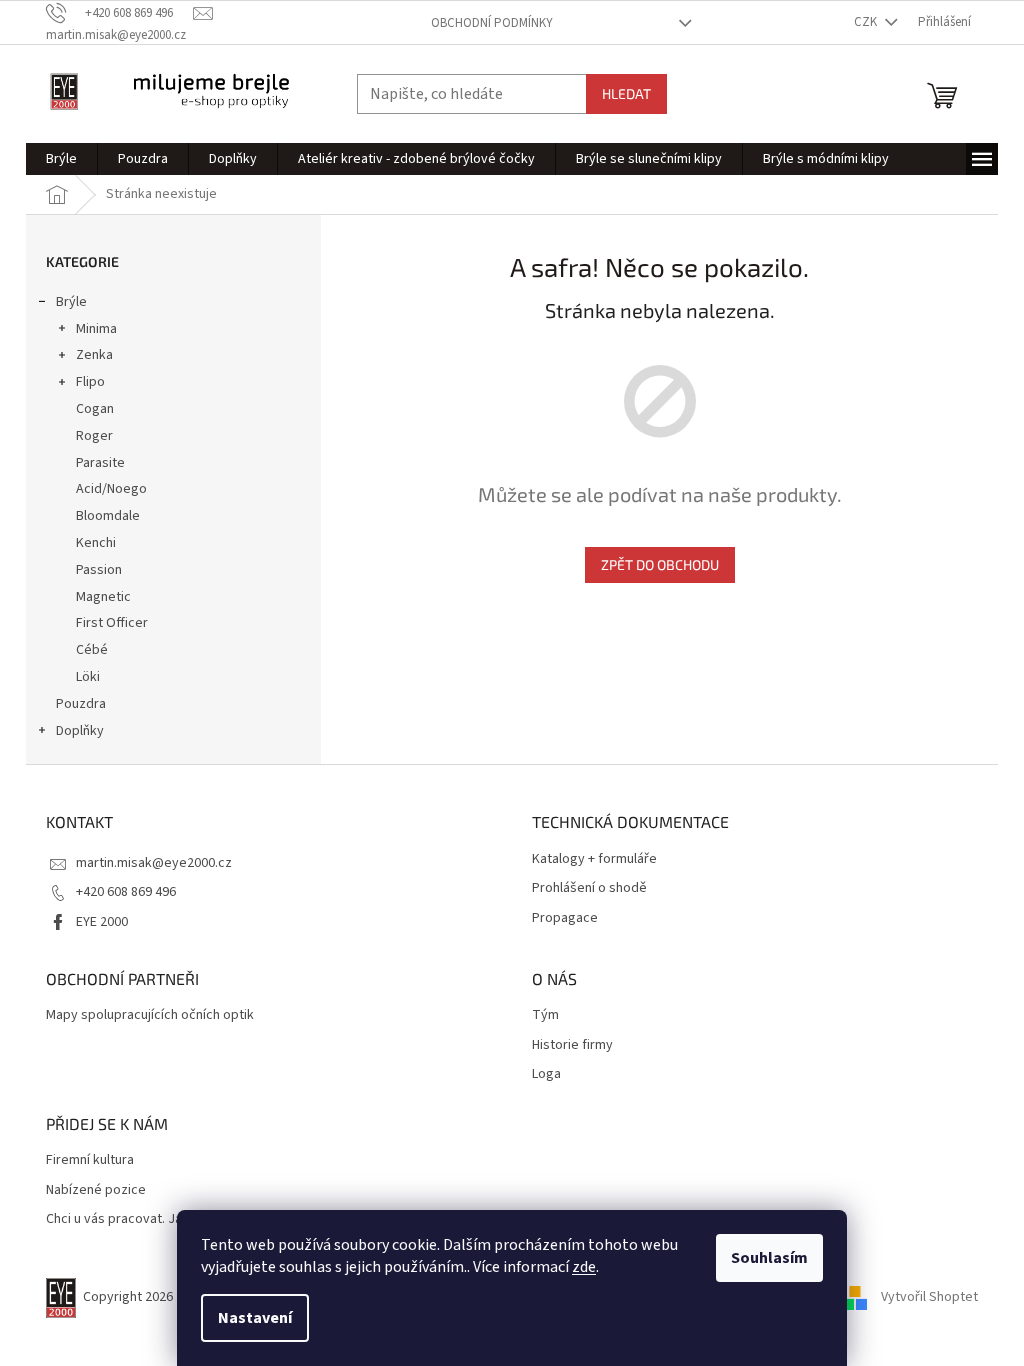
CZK (867, 22)
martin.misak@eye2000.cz (154, 863)
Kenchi (96, 543)
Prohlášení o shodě (589, 888)
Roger (94, 436)
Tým (545, 1015)
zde (584, 1267)
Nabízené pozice (96, 1190)
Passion (99, 570)
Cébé (92, 650)
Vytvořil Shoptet (929, 1297)
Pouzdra (81, 704)
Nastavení (255, 1318)
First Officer (112, 623)
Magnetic (103, 597)
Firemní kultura (90, 1160)
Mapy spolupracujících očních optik (150, 1015)
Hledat (626, 93)
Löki (88, 677)
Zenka (94, 355)
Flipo (90, 382)
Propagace (565, 918)
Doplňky (80, 731)
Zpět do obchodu (660, 564)
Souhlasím (769, 1258)
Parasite (100, 463)
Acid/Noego (111, 489)
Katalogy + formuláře (594, 859)
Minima (96, 329)
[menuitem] (61, 159)
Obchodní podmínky (492, 23)
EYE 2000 (102, 922)
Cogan (95, 409)
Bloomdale (108, 516)
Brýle (71, 302)
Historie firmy (572, 1045)
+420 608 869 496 (126, 892)
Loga (546, 1074)
